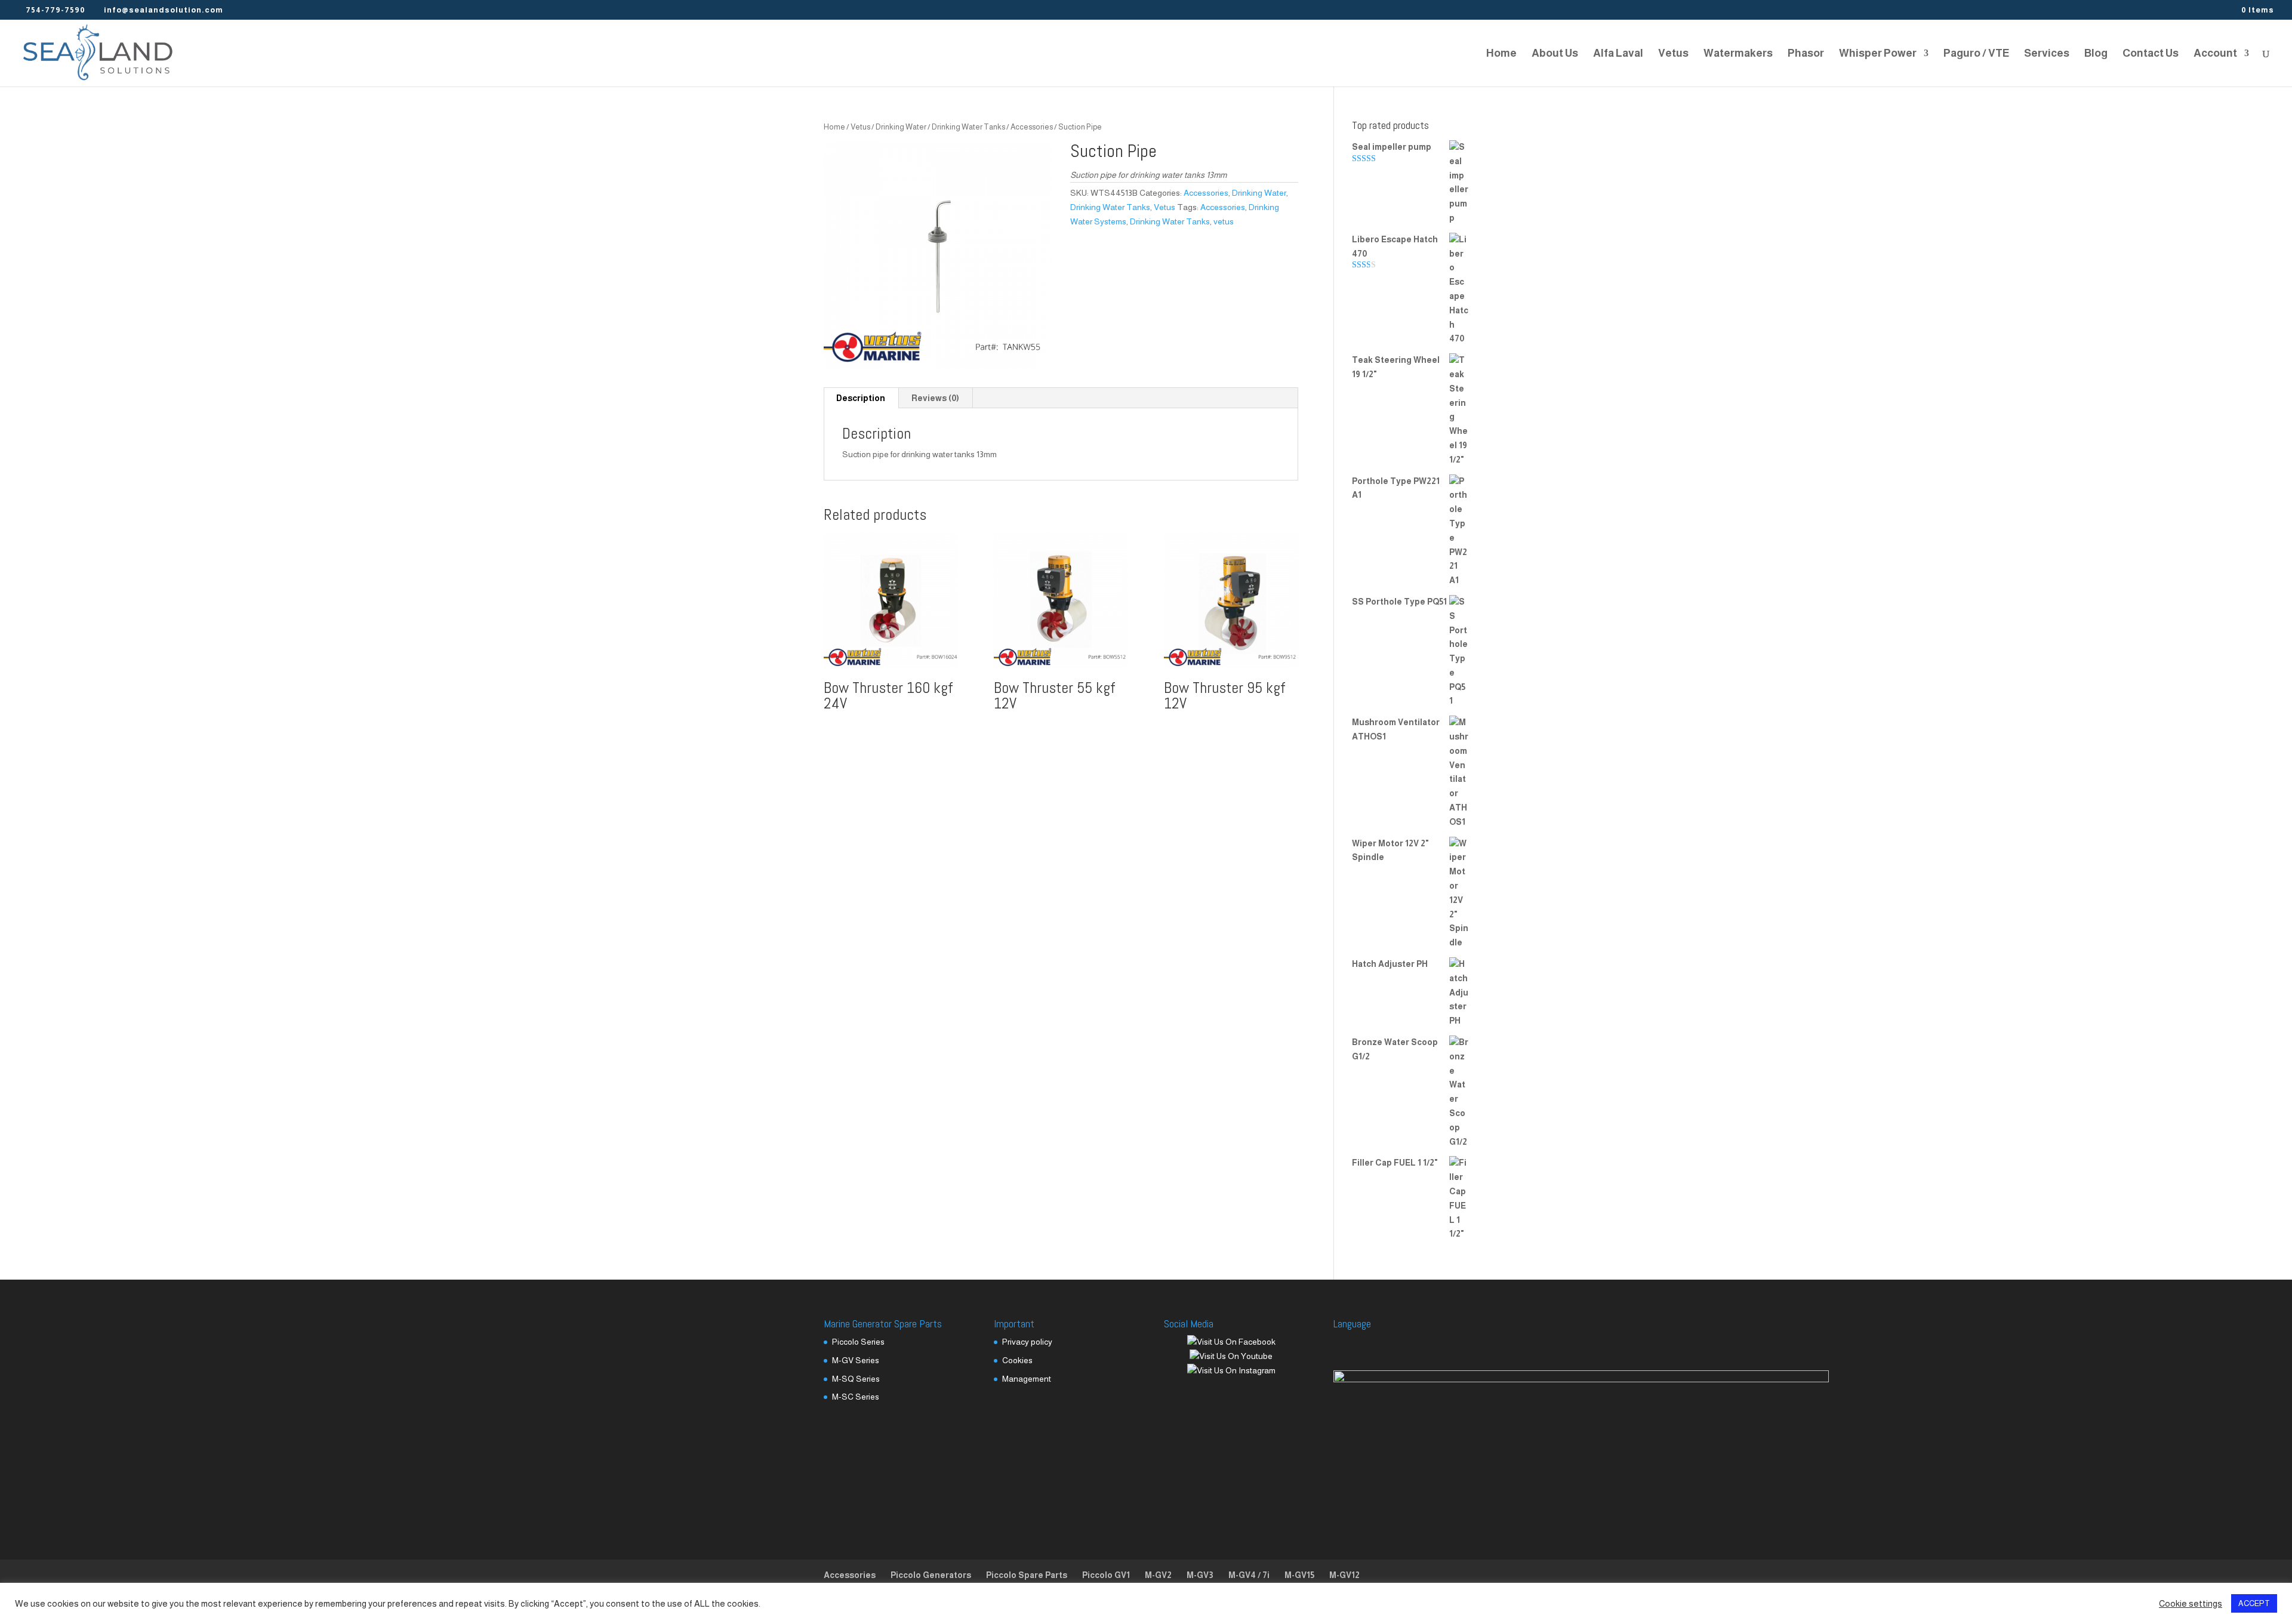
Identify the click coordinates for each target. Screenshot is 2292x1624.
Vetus (1673, 54)
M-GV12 (1344, 1575)
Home (1501, 54)
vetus (1224, 221)
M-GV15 (1299, 1575)
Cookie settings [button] (2191, 1604)
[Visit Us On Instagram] (1231, 1370)
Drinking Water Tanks (968, 127)
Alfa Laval (1618, 54)
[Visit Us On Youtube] (1231, 1356)
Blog (2096, 54)
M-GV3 (1200, 1575)
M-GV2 (1158, 1575)
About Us (1555, 54)
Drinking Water (901, 127)
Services (2047, 54)
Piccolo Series (858, 1342)
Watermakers (1738, 54)
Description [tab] (861, 398)
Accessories (1032, 127)
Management (1027, 1379)
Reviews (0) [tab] (935, 398)
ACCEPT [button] (2254, 1603)
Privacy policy (1027, 1342)
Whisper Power (1878, 54)
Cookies (1017, 1360)
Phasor (1806, 54)
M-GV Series (856, 1360)
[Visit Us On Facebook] (1231, 1342)
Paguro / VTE (1976, 54)
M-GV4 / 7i (1249, 1575)
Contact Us (2151, 54)
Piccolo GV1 (1106, 1575)
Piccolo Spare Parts (1027, 1575)
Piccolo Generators (931, 1575)
